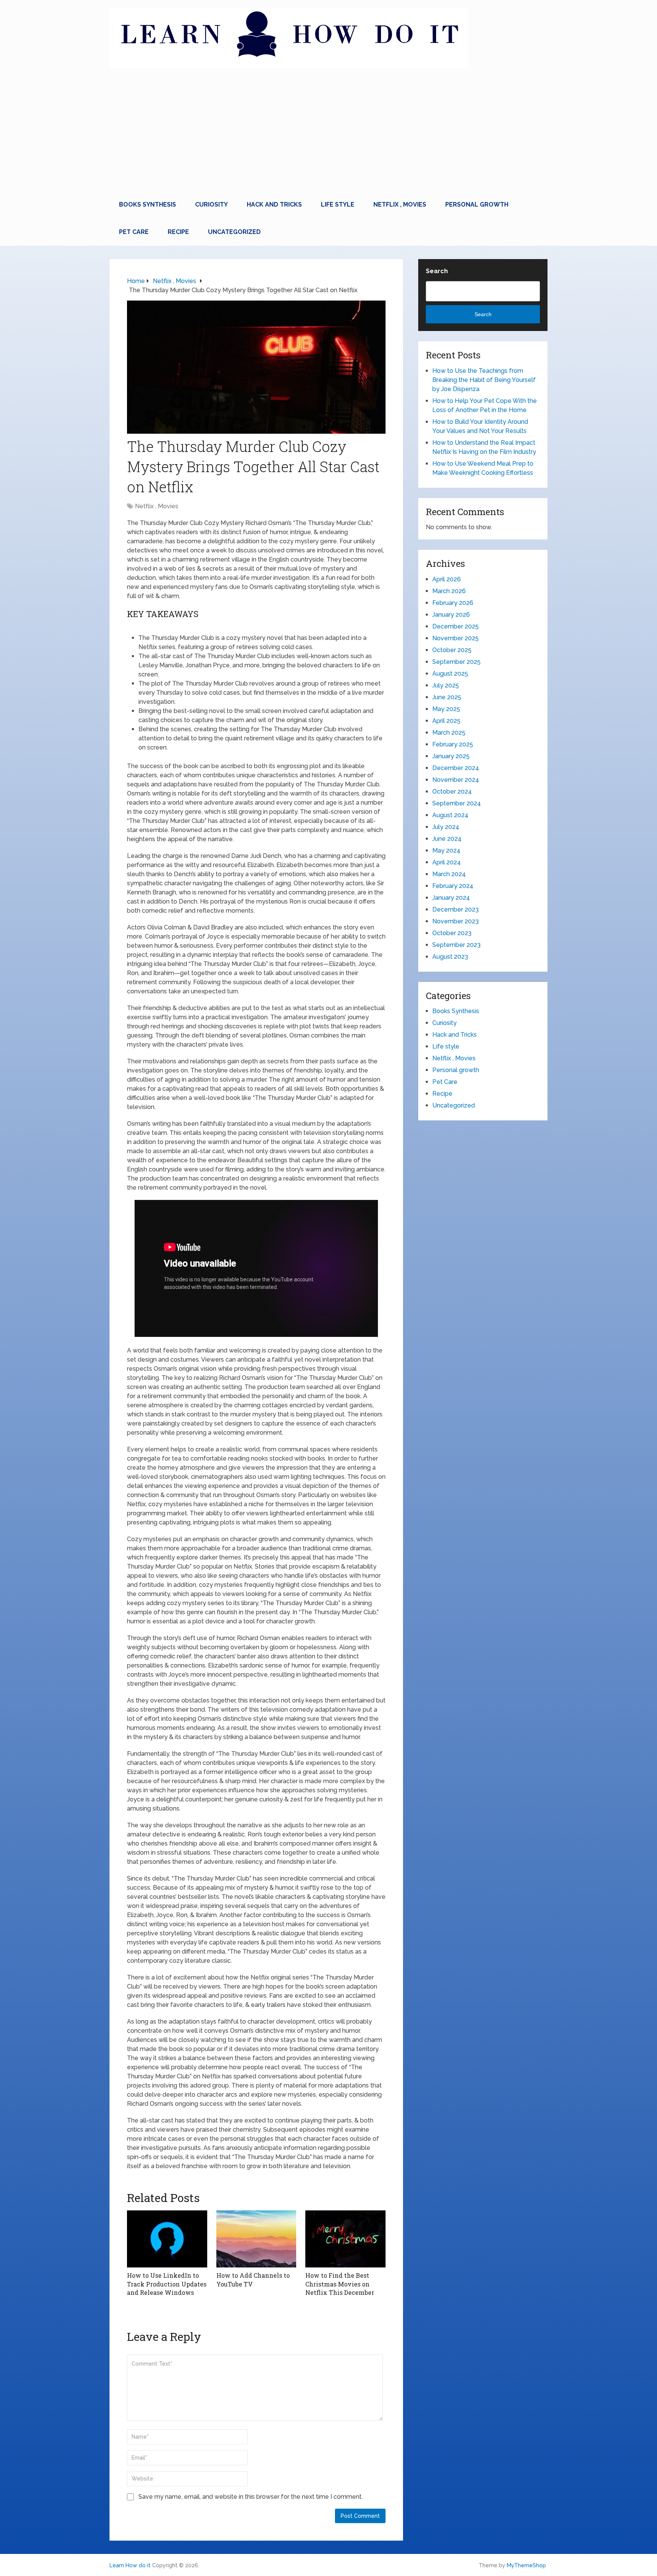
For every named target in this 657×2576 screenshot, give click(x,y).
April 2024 (447, 862)
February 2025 (453, 744)
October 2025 (452, 650)
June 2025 (447, 697)
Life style (338, 204)
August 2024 (450, 815)
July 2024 (446, 827)
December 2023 (455, 909)
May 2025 (446, 709)
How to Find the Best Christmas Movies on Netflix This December (340, 2284)
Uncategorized (234, 232)
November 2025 (455, 638)
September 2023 (456, 945)
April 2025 (446, 721)
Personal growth (477, 204)
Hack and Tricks (274, 204)
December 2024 (456, 768)
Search (437, 271)
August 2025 (450, 674)
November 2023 (455, 921)
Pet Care (134, 232)
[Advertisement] (328, 134)
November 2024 (456, 780)
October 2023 (452, 933)
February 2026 (453, 603)
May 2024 (446, 850)
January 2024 (451, 898)
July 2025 (446, 685)
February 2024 (453, 886)
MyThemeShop (526, 2565)
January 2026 (451, 615)
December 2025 (455, 626)
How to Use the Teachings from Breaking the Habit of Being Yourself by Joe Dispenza (484, 380)
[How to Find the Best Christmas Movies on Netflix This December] (345, 2239)
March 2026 (449, 591)
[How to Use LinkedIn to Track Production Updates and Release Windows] (167, 2239)
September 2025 (456, 662)
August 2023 (450, 957)
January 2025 (451, 756)
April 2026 (447, 579)
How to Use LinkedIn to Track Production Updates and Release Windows (167, 2284)
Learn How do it (130, 2565)
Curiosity (211, 204)
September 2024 (457, 803)
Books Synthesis (148, 204)
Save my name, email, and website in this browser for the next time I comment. (251, 2497)
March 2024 (449, 874)
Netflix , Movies (400, 204)
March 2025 (449, 733)
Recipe (178, 232)
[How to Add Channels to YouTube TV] (256, 2239)
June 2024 (447, 839)
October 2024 (452, 792)
